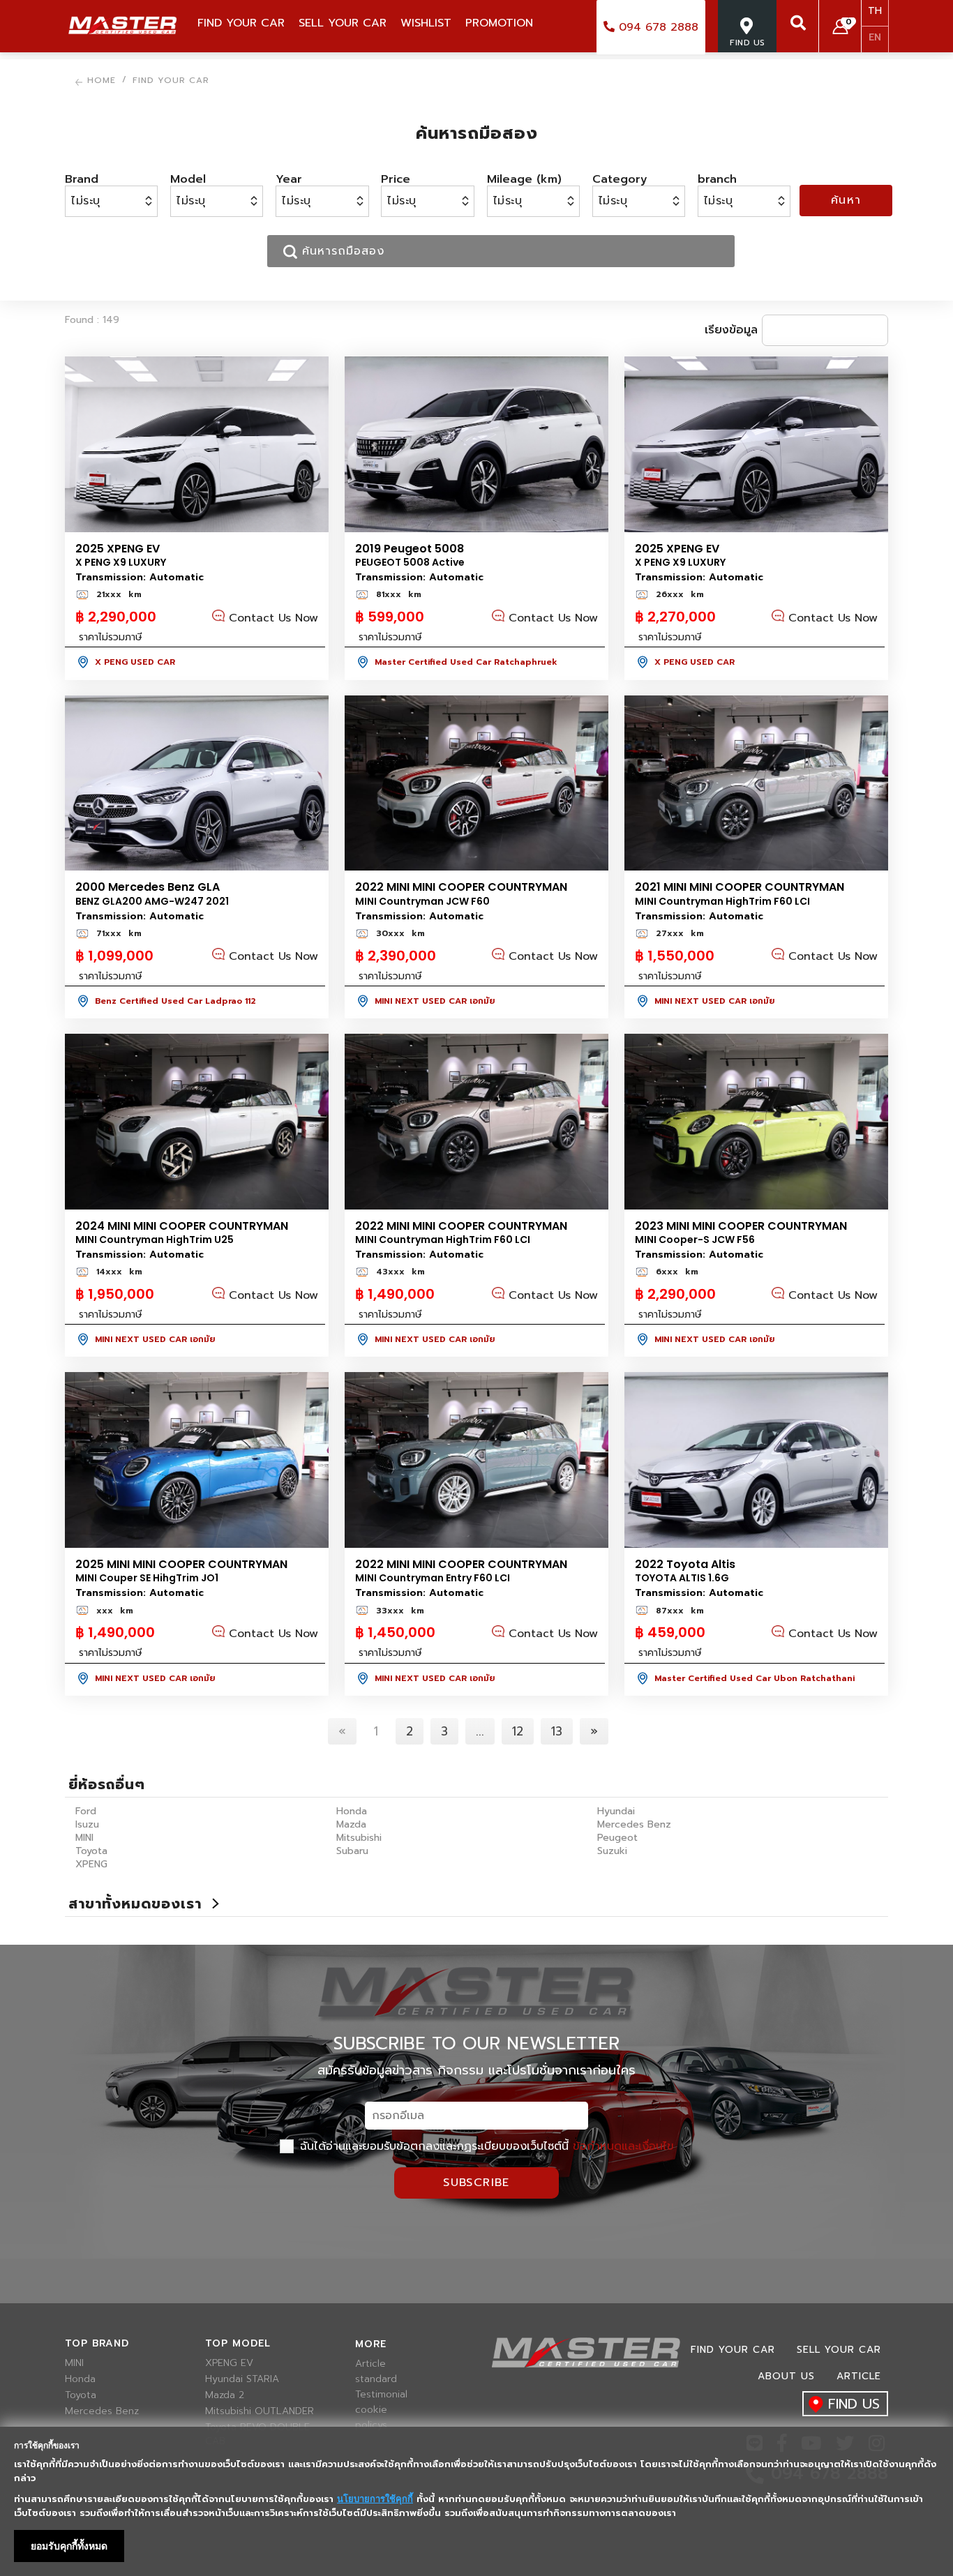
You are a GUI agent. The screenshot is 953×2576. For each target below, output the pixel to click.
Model (188, 179)
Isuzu (87, 1824)
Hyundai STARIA (242, 2379)
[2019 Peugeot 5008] (476, 444)
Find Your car (733, 2350)
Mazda (351, 1824)
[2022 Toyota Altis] (756, 1460)
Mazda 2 (225, 2395)
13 (557, 1731)
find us (854, 2404)
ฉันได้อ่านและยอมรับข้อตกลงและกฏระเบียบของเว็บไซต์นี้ (485, 2146)
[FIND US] (747, 59)
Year (289, 179)
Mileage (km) (524, 179)
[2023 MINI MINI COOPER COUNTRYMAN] (756, 1122)
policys (371, 2425)
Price (396, 179)
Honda (352, 1811)
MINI (84, 1838)
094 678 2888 (656, 27)
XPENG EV (229, 2363)
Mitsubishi (359, 1838)
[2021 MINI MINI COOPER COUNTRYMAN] (756, 783)
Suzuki (612, 1851)
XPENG (91, 1864)
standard (376, 2379)
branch (717, 179)
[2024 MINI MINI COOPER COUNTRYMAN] (197, 1122)
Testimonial (381, 2395)
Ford (86, 1811)
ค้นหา (846, 200)
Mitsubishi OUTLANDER (260, 2411)
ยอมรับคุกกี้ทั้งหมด (69, 2546)
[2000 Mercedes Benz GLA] (197, 783)
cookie (371, 2410)
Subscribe (476, 2183)
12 (518, 1731)
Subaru (352, 1851)
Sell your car (839, 2350)
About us (786, 2376)
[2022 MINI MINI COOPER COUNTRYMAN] (476, 783)
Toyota (91, 1851)
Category (620, 179)
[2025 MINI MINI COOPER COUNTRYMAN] (197, 1460)
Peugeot (617, 1838)
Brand (82, 179)
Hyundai (616, 1811)
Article (370, 2364)
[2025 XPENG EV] (197, 444)
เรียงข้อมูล (731, 330)
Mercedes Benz (634, 1824)
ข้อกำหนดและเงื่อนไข (623, 2146)
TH (875, 11)
